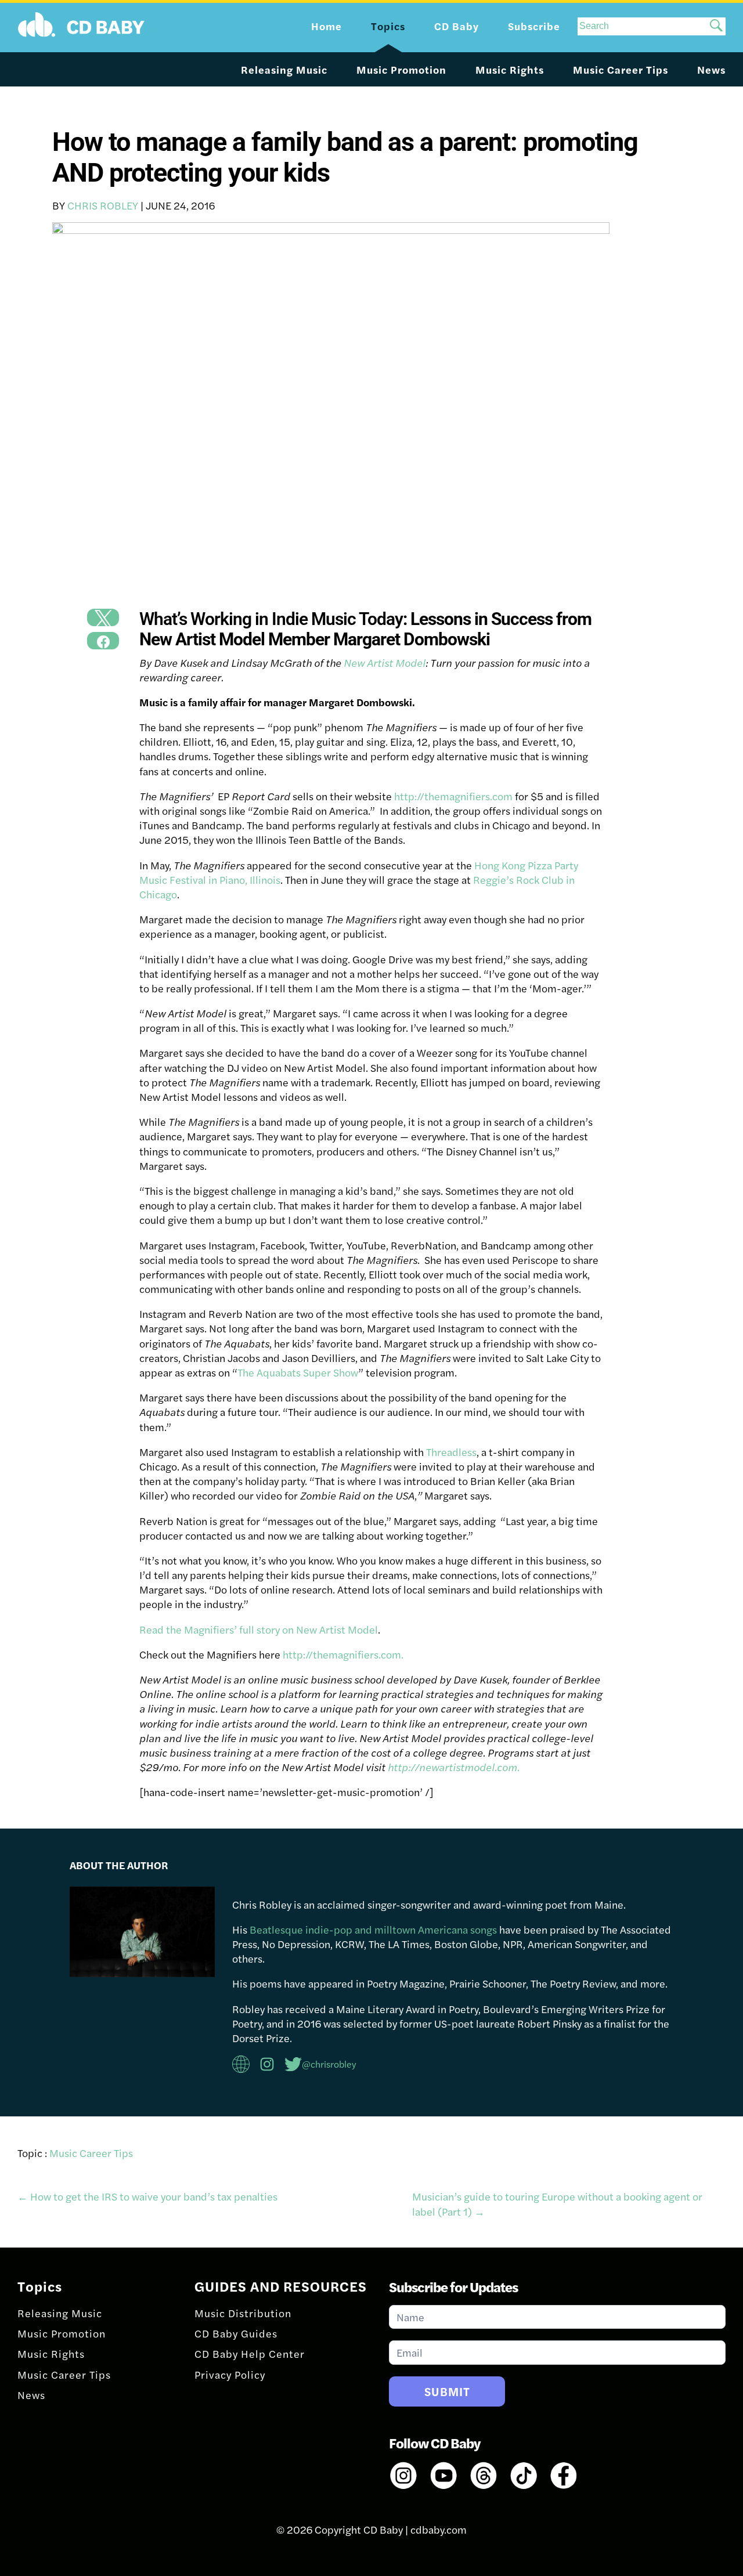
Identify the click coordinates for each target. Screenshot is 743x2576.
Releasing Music (284, 69)
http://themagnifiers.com (453, 796)
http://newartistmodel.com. (454, 1767)
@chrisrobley (329, 2064)
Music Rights (510, 69)
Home (327, 26)
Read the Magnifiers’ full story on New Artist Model (259, 1629)
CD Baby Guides (236, 2333)
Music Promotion (401, 69)
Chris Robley (103, 205)
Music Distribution (243, 2313)
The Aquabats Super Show (298, 1372)
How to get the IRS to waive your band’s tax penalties (147, 2196)
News (711, 69)
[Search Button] (716, 26)
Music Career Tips (621, 69)
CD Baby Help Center (250, 2353)
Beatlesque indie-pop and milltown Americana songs (373, 1929)
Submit (447, 2391)
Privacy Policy (230, 2374)
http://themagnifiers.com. (343, 1654)
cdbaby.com (439, 2529)
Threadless (451, 1452)
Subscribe (534, 26)
